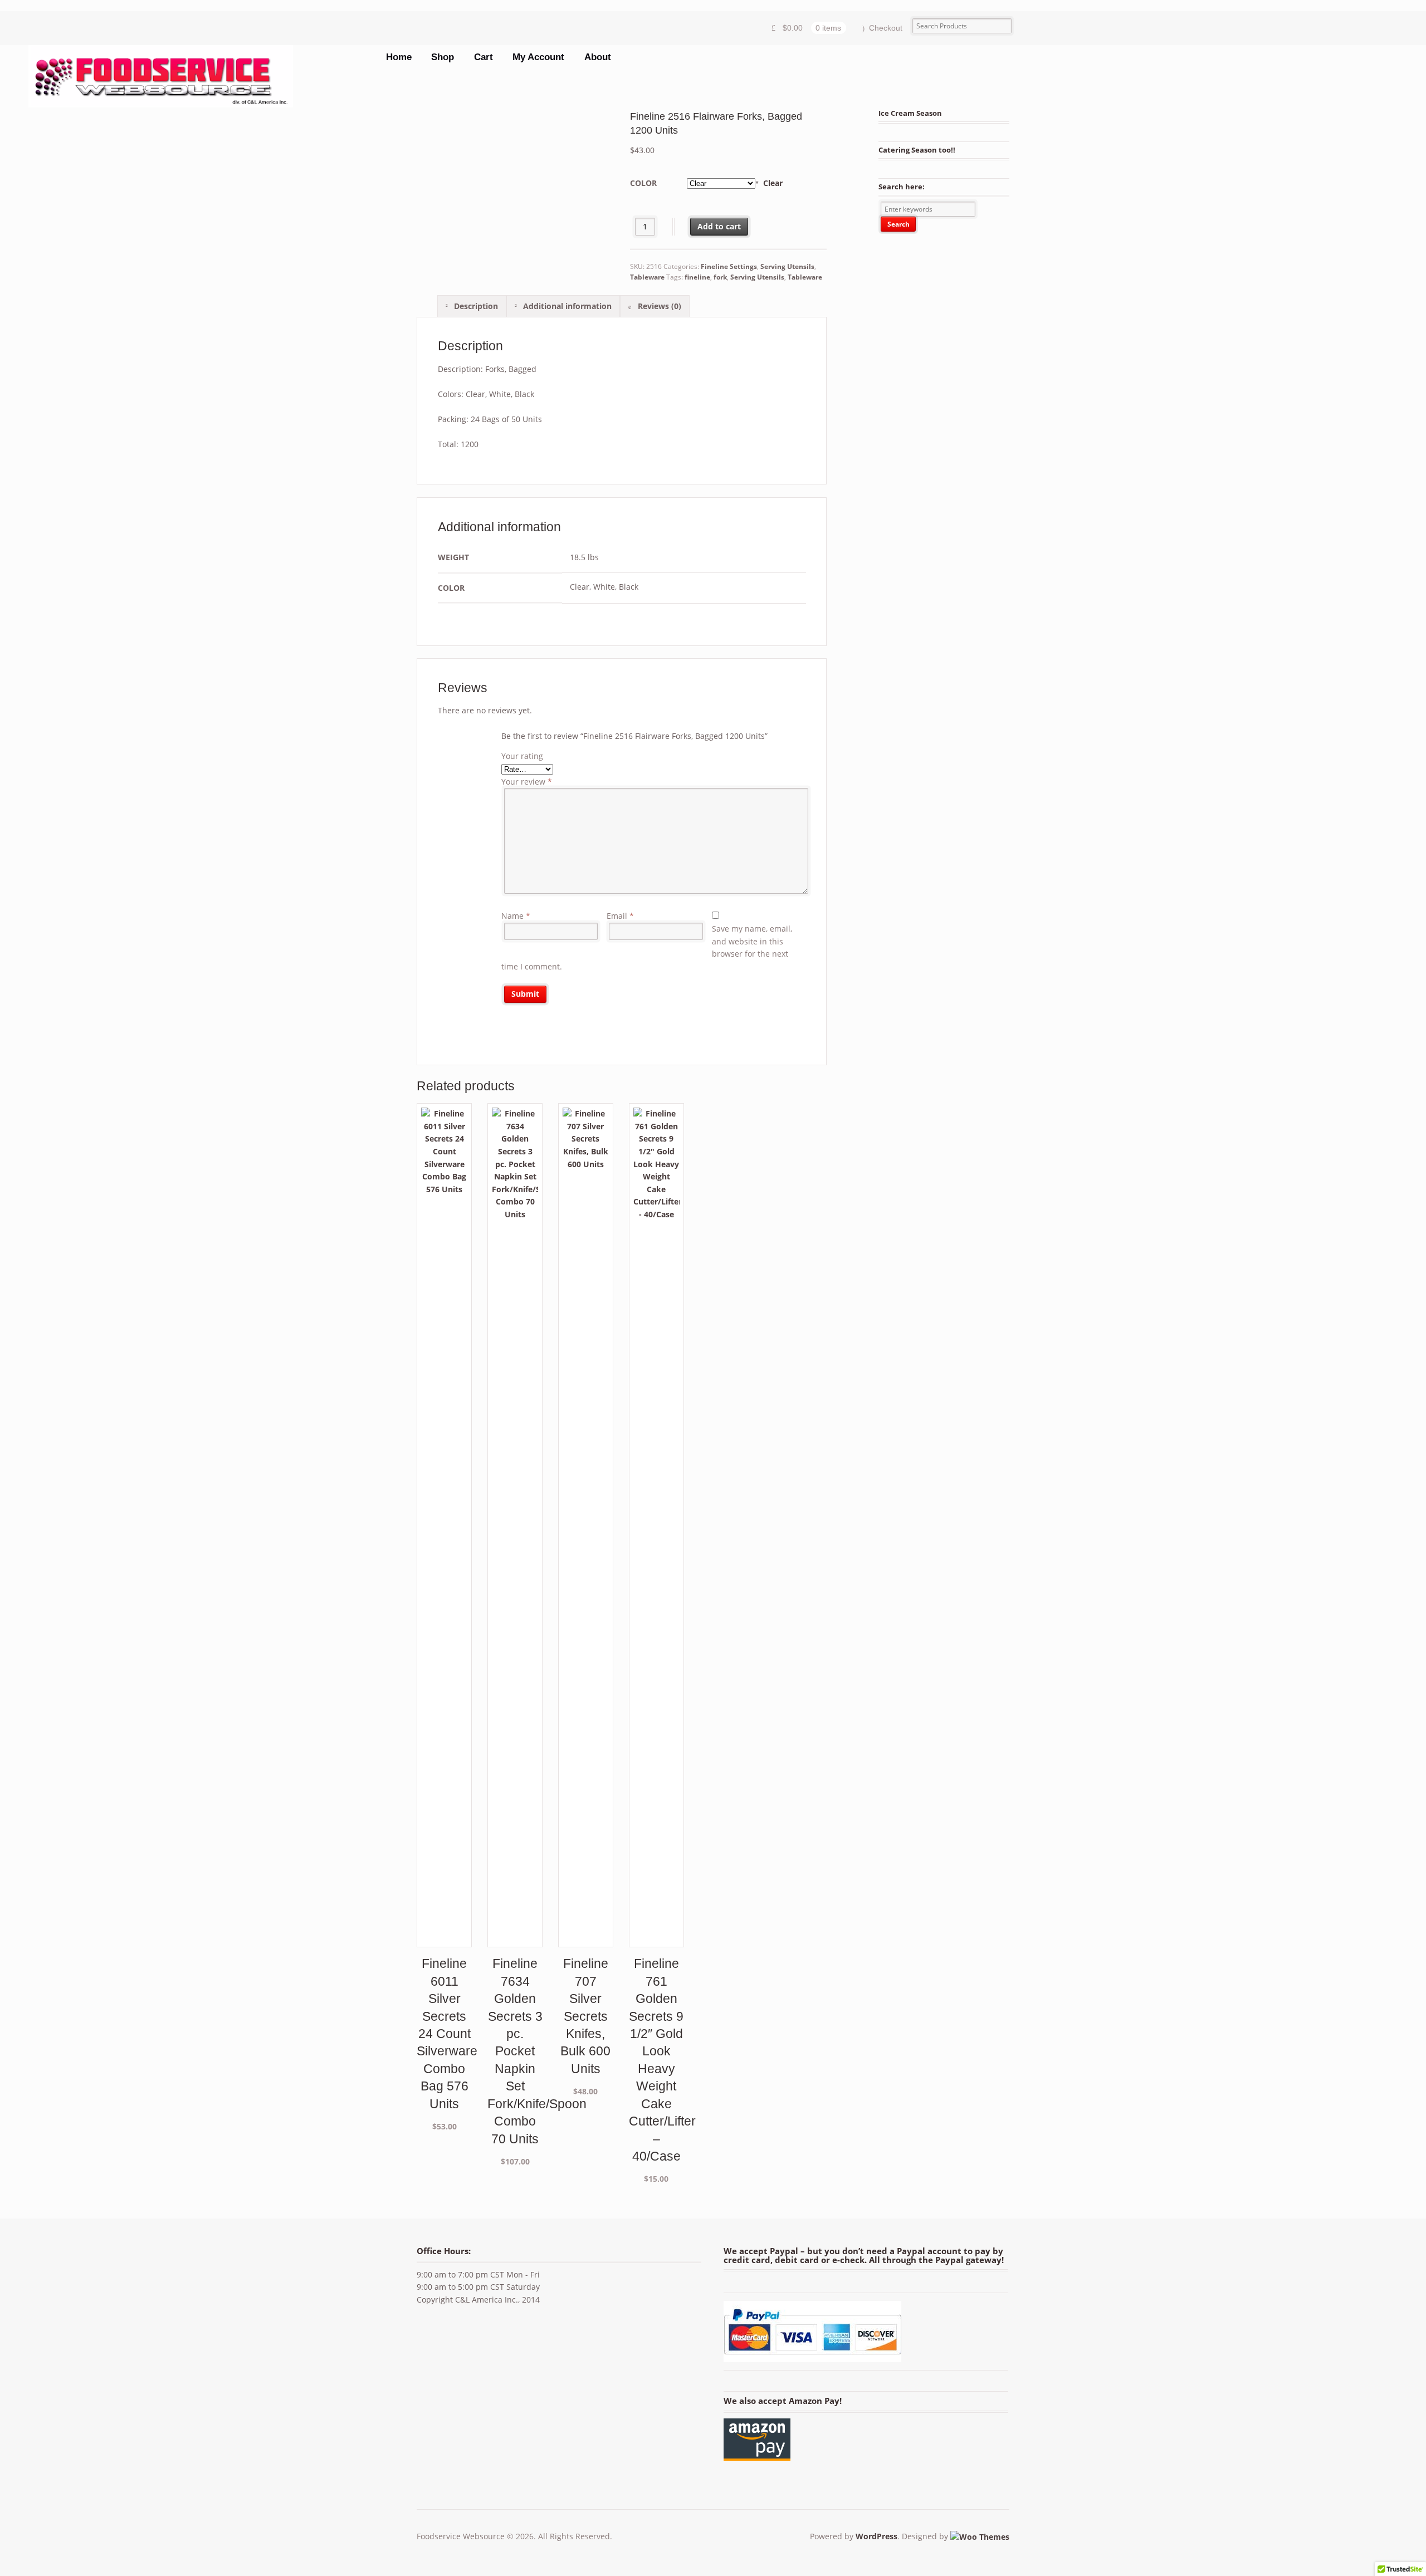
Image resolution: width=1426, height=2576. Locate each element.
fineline (697, 277)
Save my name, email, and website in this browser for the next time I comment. (647, 947)
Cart (484, 57)
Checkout (886, 28)
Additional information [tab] (566, 306)
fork (720, 277)
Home (399, 57)
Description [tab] (475, 306)
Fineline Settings (729, 266)
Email (620, 916)
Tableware (647, 277)
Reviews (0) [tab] (658, 306)
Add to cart (719, 226)
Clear (773, 183)
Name (516, 916)
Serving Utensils (787, 266)
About (598, 57)
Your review (527, 782)
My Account (538, 57)
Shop (443, 57)
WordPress (876, 2536)
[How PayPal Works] (812, 2355)
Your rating (522, 756)
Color (643, 183)
